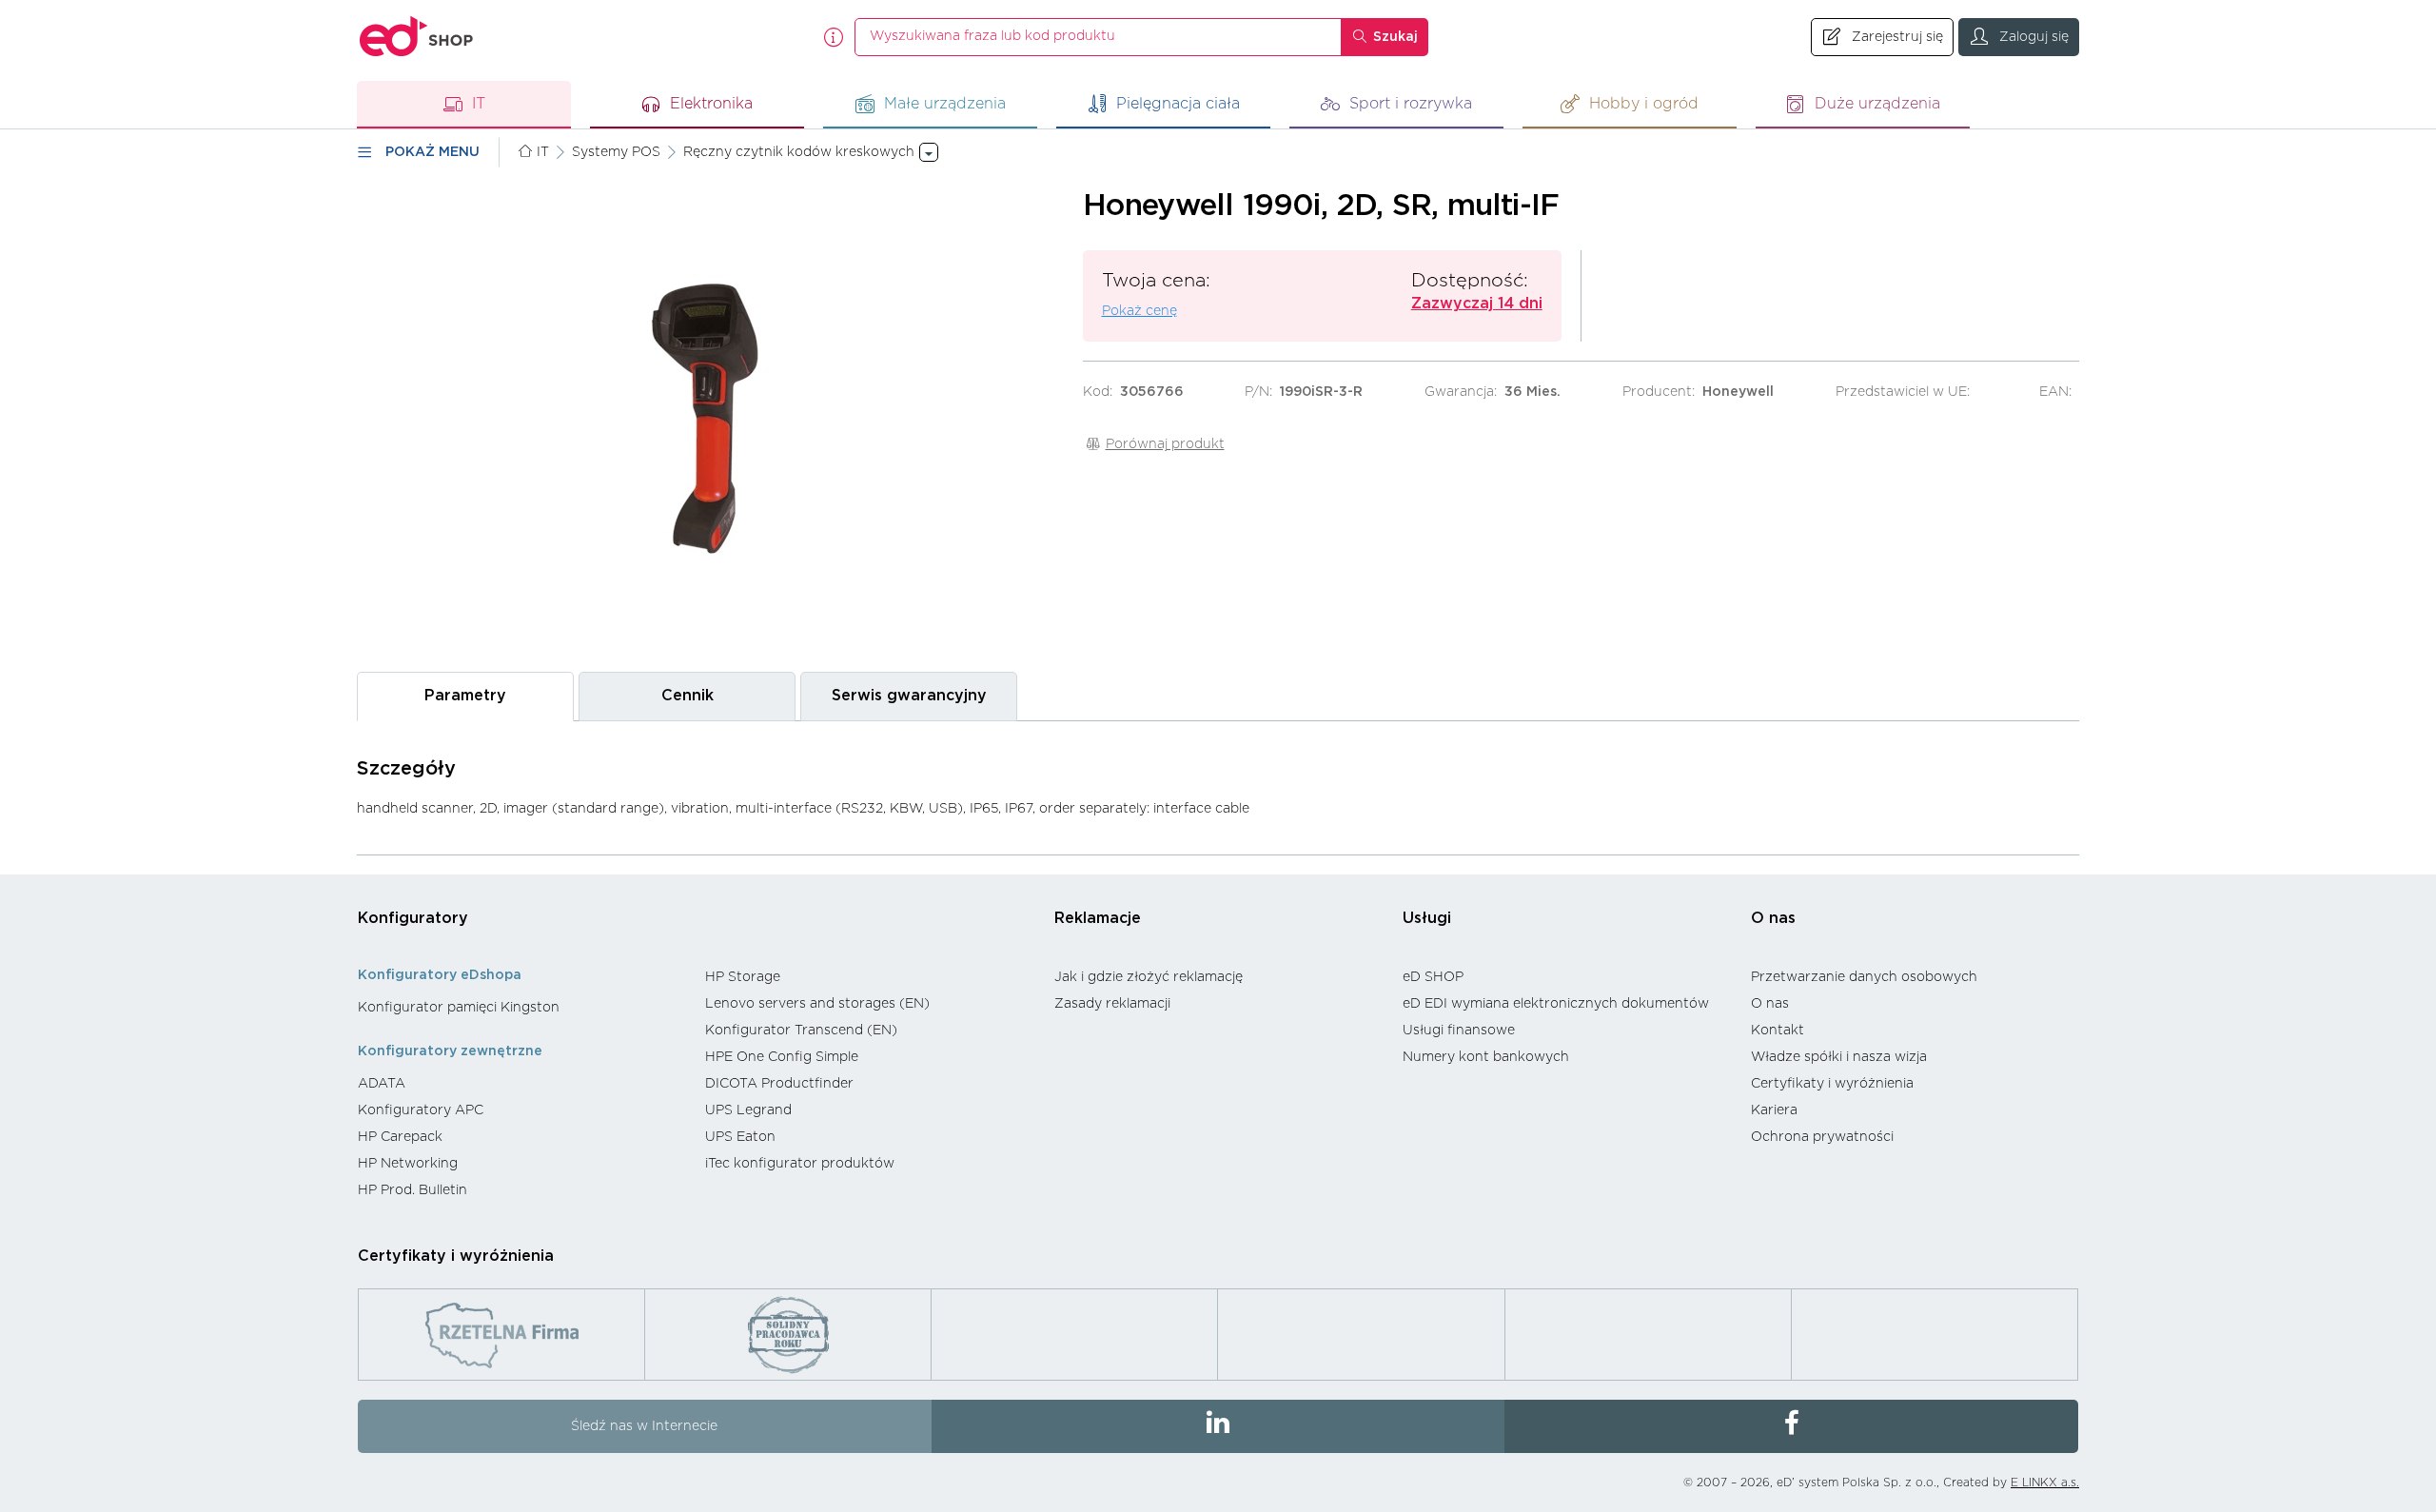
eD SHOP (1433, 977)
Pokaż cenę (1139, 311)
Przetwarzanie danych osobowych (1864, 977)
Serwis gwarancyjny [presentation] (909, 696)
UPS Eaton (740, 1137)
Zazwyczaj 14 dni (1477, 304)
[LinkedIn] (1218, 1426)
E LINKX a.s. (2045, 1483)
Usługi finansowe (1459, 1031)
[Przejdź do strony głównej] (417, 37)
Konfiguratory (413, 918)
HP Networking (408, 1164)
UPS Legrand (748, 1110)
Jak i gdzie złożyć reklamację (1149, 977)
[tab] (465, 696)
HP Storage (743, 977)
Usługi (1427, 918)
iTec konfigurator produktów (800, 1164)
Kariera (1774, 1110)
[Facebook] (1791, 1426)
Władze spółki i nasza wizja (1839, 1057)
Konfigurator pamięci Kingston (459, 1008)
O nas (1773, 918)
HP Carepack (400, 1137)
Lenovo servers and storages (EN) (817, 1004)
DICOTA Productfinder (779, 1084)
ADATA (382, 1084)
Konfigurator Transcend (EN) (801, 1031)
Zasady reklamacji (1112, 1004)
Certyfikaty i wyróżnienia (1832, 1084)
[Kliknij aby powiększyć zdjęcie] (710, 419)
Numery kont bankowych (1486, 1057)
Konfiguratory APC (421, 1110)
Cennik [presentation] (688, 696)
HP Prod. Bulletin (413, 1190)
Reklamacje (1098, 918)
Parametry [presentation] (465, 696)
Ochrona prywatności (1822, 1137)
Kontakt (1778, 1031)
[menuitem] (522, 1008)
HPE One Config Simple (782, 1057)
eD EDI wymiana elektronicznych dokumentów (1556, 1004)
